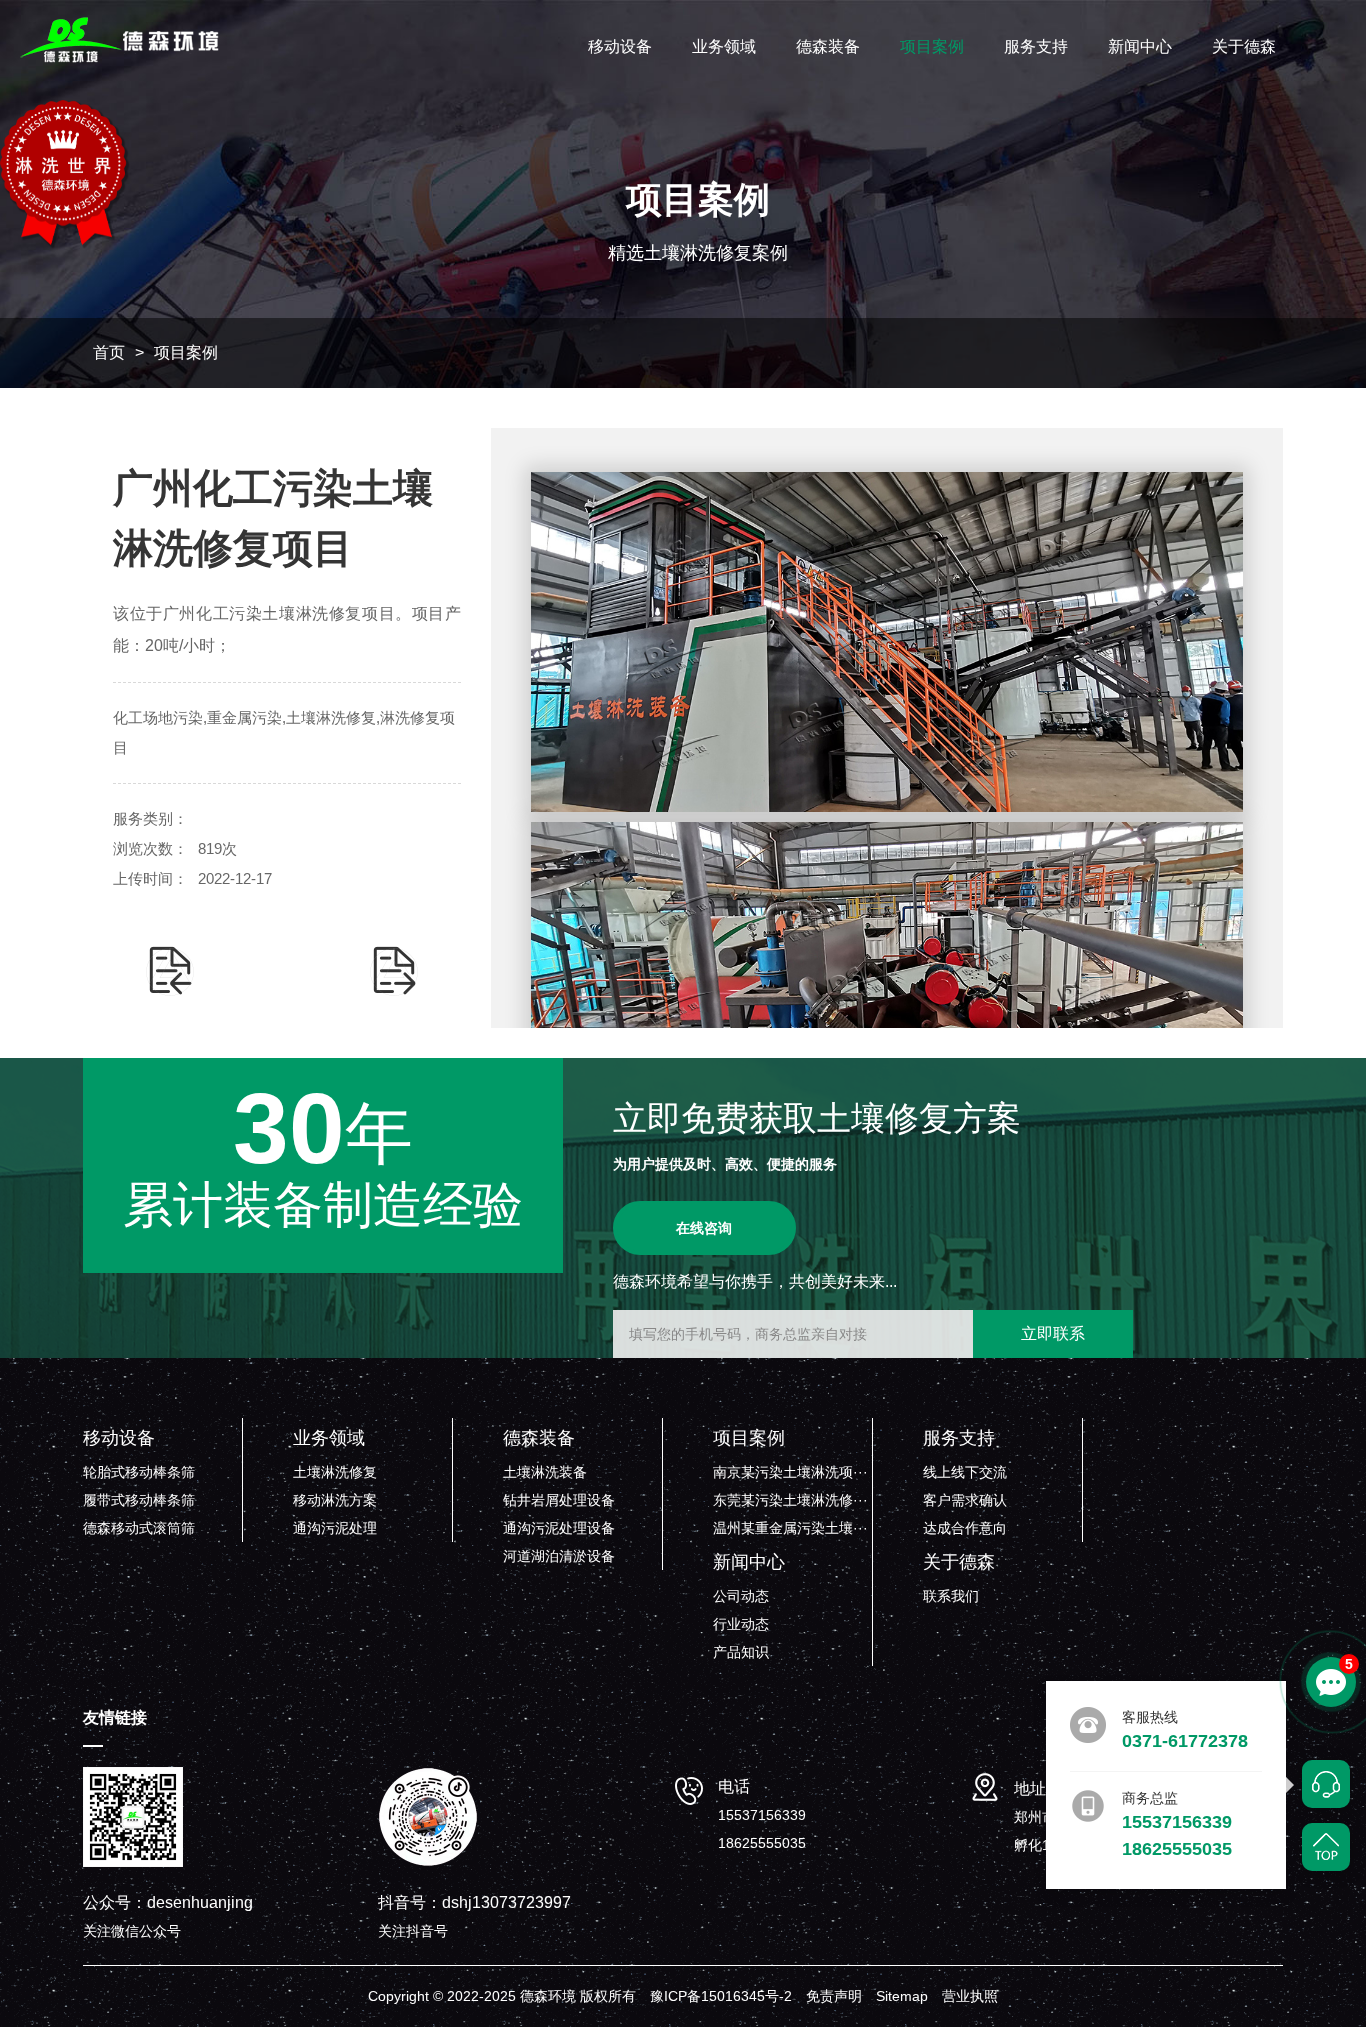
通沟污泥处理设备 (559, 1528)
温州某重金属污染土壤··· (790, 1528)
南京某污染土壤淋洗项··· (790, 1472)
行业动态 (741, 1624)
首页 (109, 352)
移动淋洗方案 (335, 1500)
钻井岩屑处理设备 (559, 1500)
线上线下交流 (965, 1472)
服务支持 (1036, 46)
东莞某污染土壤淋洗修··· (790, 1500)
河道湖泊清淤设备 (559, 1556)
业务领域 (724, 46)
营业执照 (970, 1996)
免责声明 (834, 1996)
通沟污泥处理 (335, 1528)
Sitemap (902, 1996)
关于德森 (1244, 46)
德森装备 (828, 46)
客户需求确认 (965, 1500)
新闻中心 (1140, 46)
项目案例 (932, 46)
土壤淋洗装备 (545, 1472)
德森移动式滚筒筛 (139, 1528)
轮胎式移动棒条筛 (139, 1472)
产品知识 (741, 1652)
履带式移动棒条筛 (139, 1500)
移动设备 (620, 46)
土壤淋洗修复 (335, 1472)
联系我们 (951, 1596)
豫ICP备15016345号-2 (721, 1996)
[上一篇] (170, 971)
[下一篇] (394, 971)
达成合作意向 (965, 1528)
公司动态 (741, 1596)
